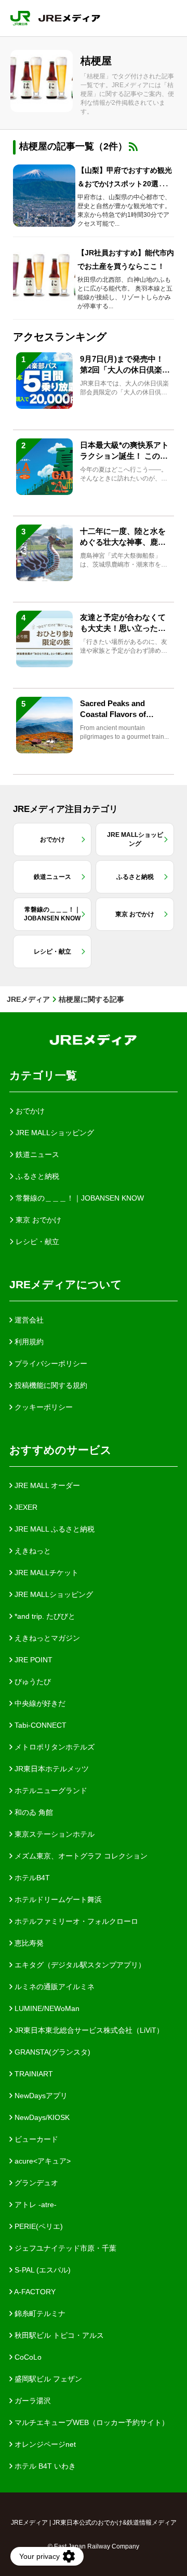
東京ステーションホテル (54, 1834)
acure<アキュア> (42, 2161)
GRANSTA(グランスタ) (51, 2052)
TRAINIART (33, 2074)
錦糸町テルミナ (39, 2313)
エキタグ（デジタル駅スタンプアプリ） (79, 1965)
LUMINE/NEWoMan (46, 2008)
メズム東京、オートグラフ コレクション (80, 1856)
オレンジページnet (44, 2444)
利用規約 (28, 1342)
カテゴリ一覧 (43, 1075)
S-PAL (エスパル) (42, 2270)
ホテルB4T (31, 1878)
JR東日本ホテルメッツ (51, 1769)
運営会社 (28, 1320)
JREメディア (28, 999)
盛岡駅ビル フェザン (47, 2379)
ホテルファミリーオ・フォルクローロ (75, 1921)
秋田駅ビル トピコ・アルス (58, 2335)
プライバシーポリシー (50, 1363)
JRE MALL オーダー (46, 1485)
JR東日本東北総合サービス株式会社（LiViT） (88, 2030)
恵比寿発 (28, 1943)
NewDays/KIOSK (41, 2117)
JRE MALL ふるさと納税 (54, 1529)
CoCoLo (27, 2357)
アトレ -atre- (35, 2205)
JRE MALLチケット (45, 1573)
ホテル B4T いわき (44, 2466)
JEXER (25, 1507)
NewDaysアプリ (40, 2096)
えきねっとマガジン (46, 1638)
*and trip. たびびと (44, 1616)
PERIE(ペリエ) (38, 2226)
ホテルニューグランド (50, 1790)
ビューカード (35, 2139)
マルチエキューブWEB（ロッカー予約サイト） (91, 2422)
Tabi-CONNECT (39, 1725)
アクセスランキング (60, 337)
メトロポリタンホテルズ (54, 1747)
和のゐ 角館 (33, 1812)
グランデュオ (35, 2183)
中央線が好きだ (39, 1703)
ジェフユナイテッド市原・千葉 (64, 2248)
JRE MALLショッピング (53, 1594)
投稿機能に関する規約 (50, 1385)
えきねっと (32, 1551)
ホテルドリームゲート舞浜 (57, 1899)
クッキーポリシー (43, 1407)
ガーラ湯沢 (32, 2401)
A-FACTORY (34, 2292)
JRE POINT (32, 1660)
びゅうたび (32, 1682)
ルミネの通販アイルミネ (54, 1987)
